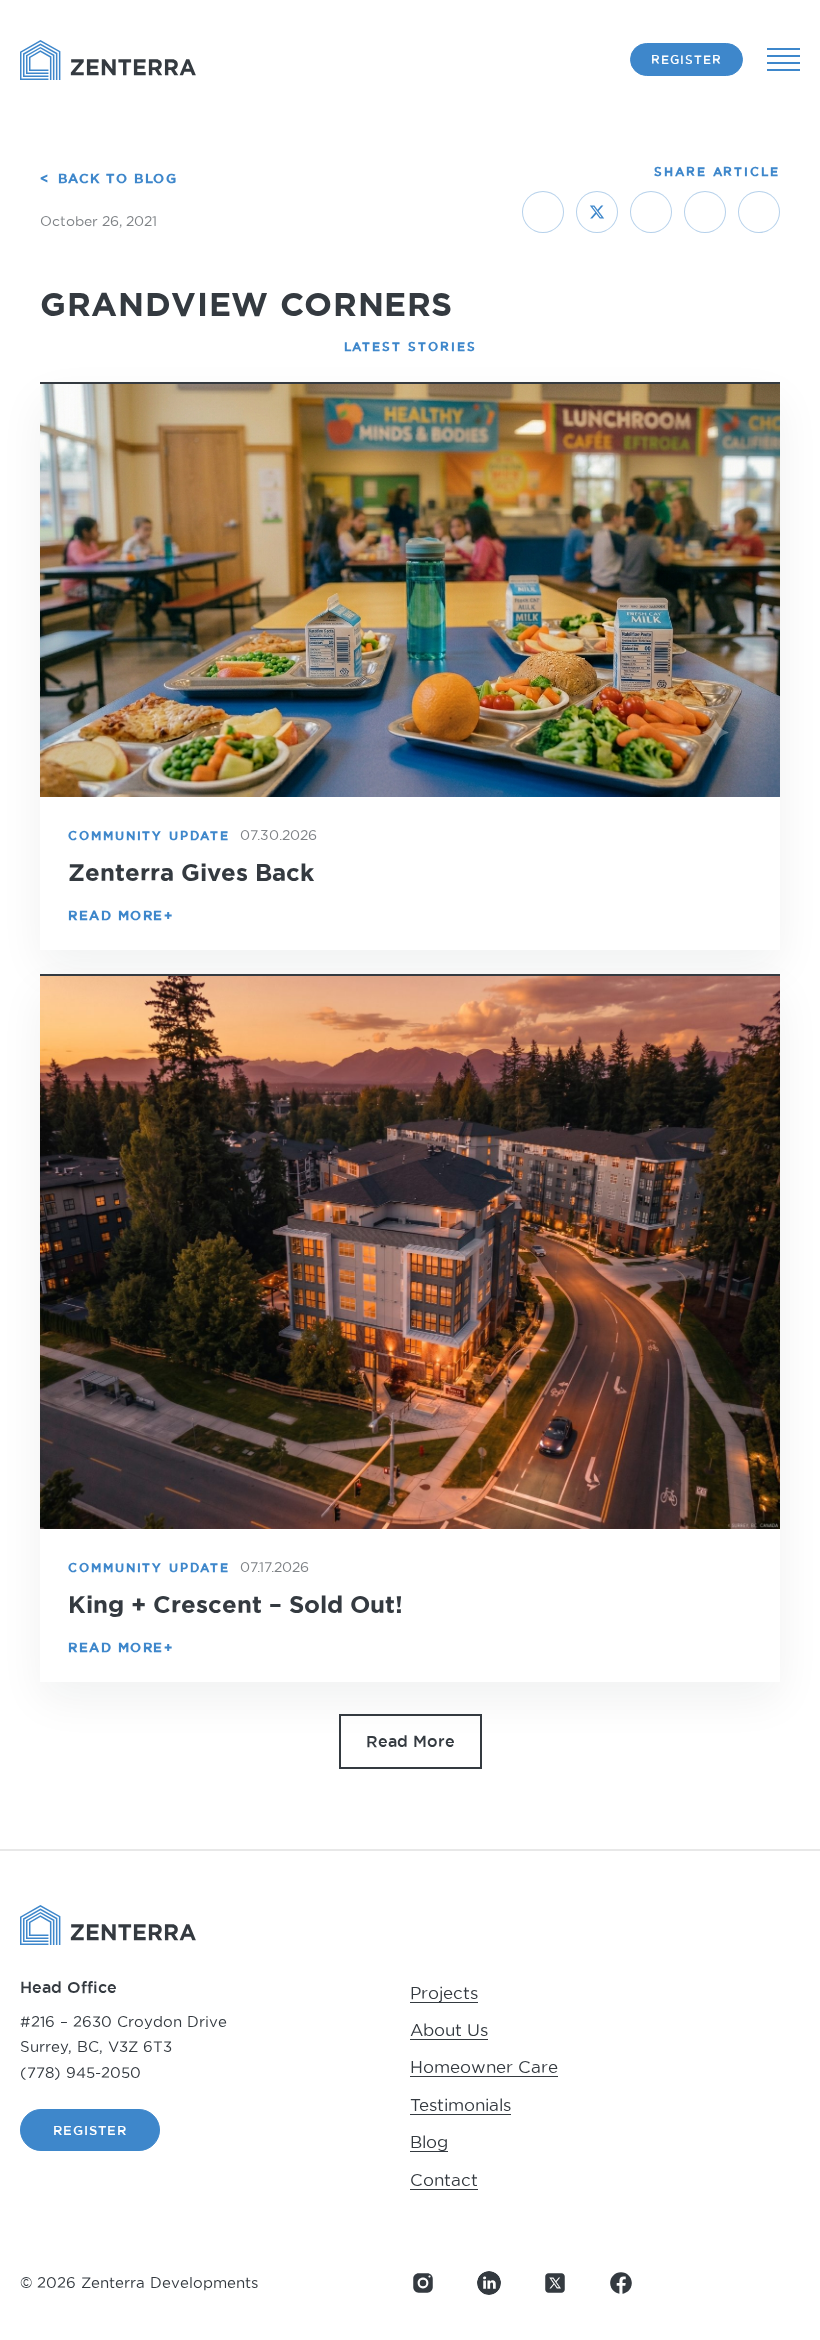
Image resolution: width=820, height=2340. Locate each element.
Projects (444, 1993)
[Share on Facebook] (543, 212)
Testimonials (460, 2105)
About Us (449, 2030)
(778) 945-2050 (80, 2072)
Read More (410, 1741)
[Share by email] (705, 212)
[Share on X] (597, 212)
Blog (429, 2142)
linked (489, 2283)
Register (686, 59)
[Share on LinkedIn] (651, 212)
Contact (444, 2180)
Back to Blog (117, 178)
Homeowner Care (484, 2067)
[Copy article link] (759, 212)
